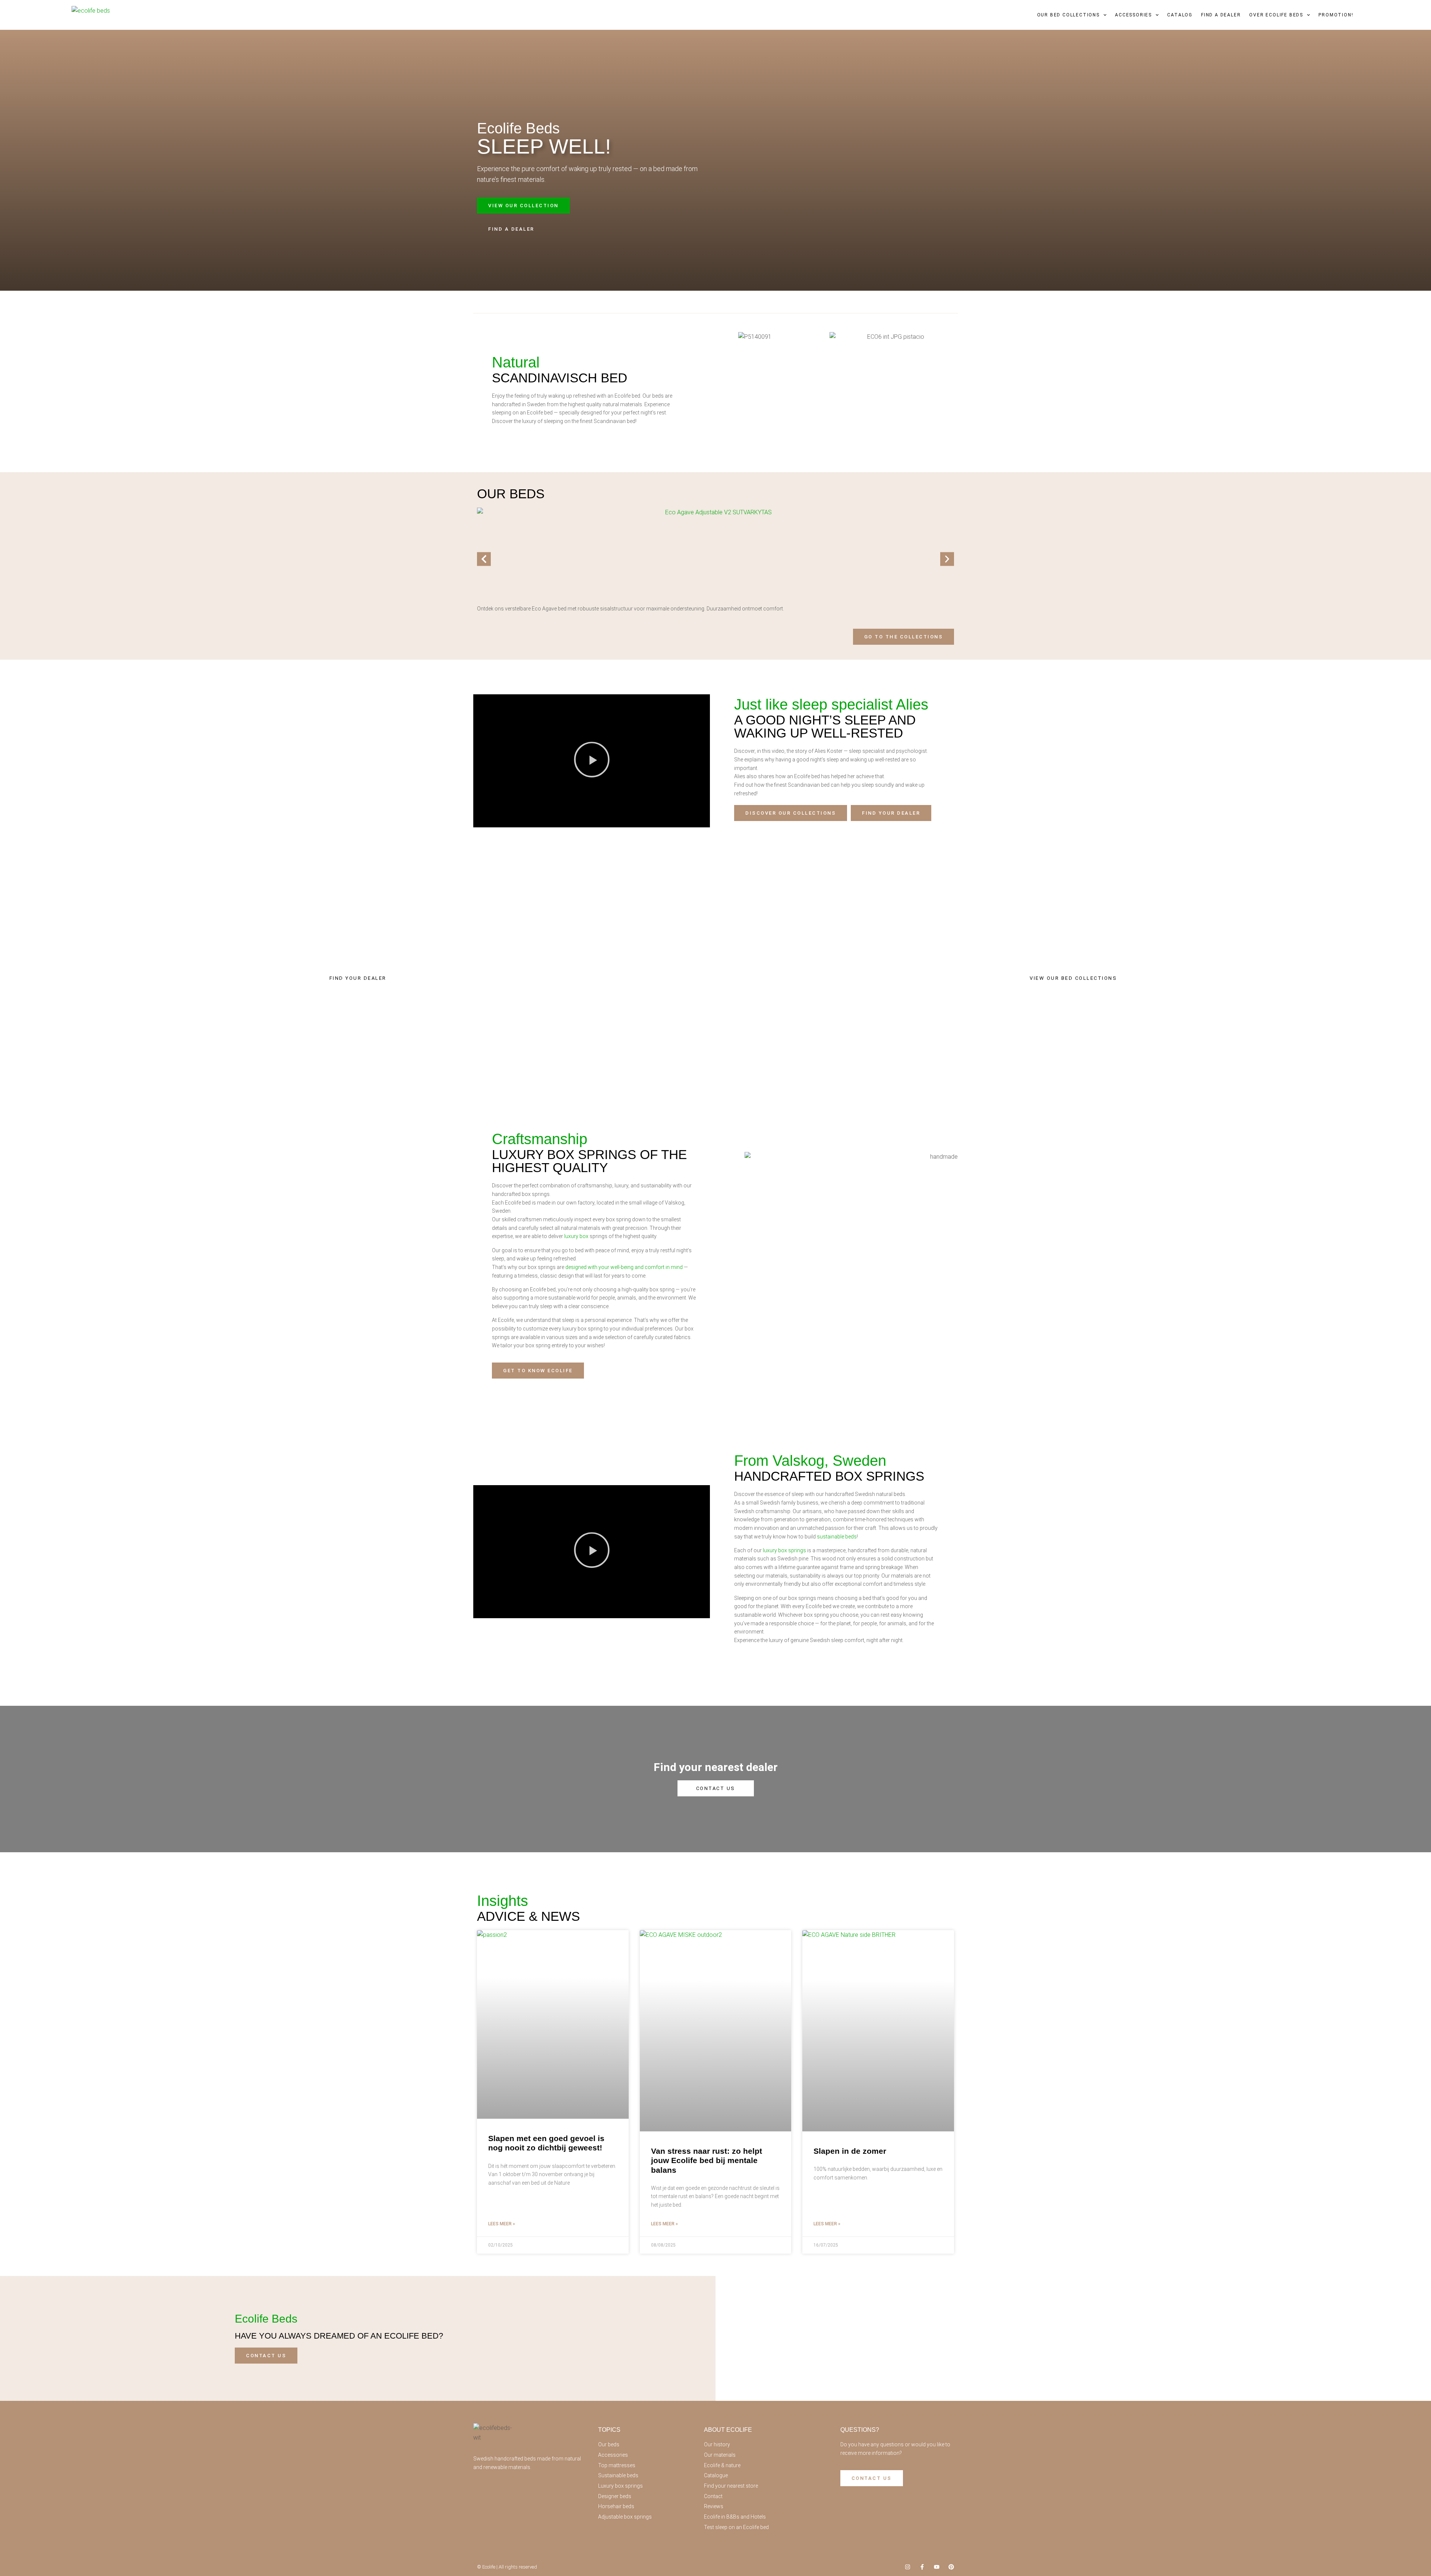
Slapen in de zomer (850, 2151)
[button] (484, 559)
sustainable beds (837, 1537)
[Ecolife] (92, 15)
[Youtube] (937, 2567)
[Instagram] (908, 2567)
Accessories (1133, 15)
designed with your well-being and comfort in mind (624, 1267)
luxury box (576, 1236)
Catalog (1180, 15)
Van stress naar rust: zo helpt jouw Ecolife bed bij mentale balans (707, 2160)
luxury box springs (784, 1550)
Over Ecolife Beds (1276, 15)
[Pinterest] (951, 2567)
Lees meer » (502, 2224)
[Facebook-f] (922, 2567)
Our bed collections (1068, 15)
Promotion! (1336, 15)
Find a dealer (1221, 15)
